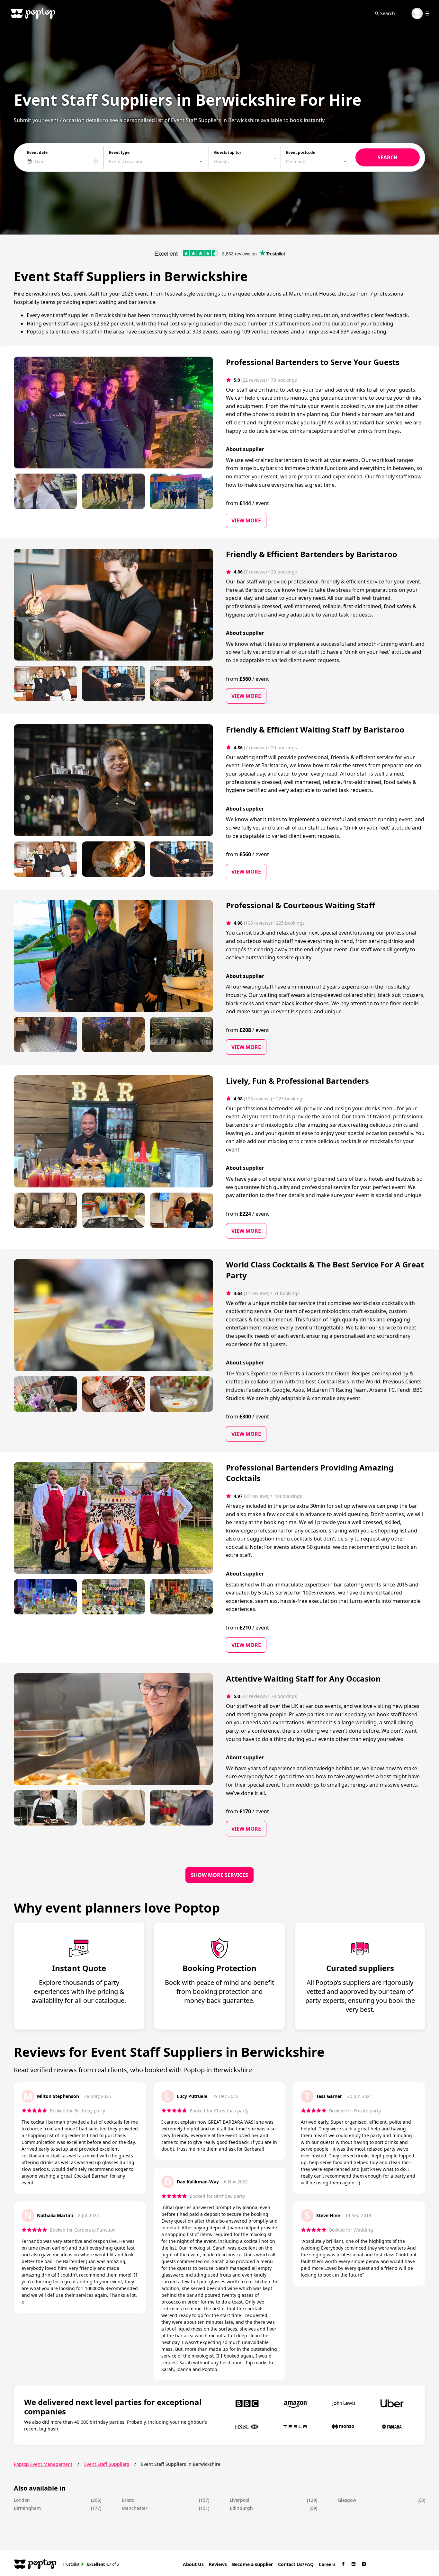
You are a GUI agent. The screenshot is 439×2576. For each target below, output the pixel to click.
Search (388, 13)
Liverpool (240, 2500)
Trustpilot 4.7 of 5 (91, 2564)
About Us (193, 2564)
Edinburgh (241, 2508)
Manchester (135, 2508)
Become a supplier (252, 2564)
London (22, 2500)
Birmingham (27, 2508)
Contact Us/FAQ (296, 2564)
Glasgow (347, 2500)
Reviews (218, 2564)
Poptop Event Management (43, 2464)
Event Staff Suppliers (107, 2464)
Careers (327, 2564)
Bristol (129, 2500)
